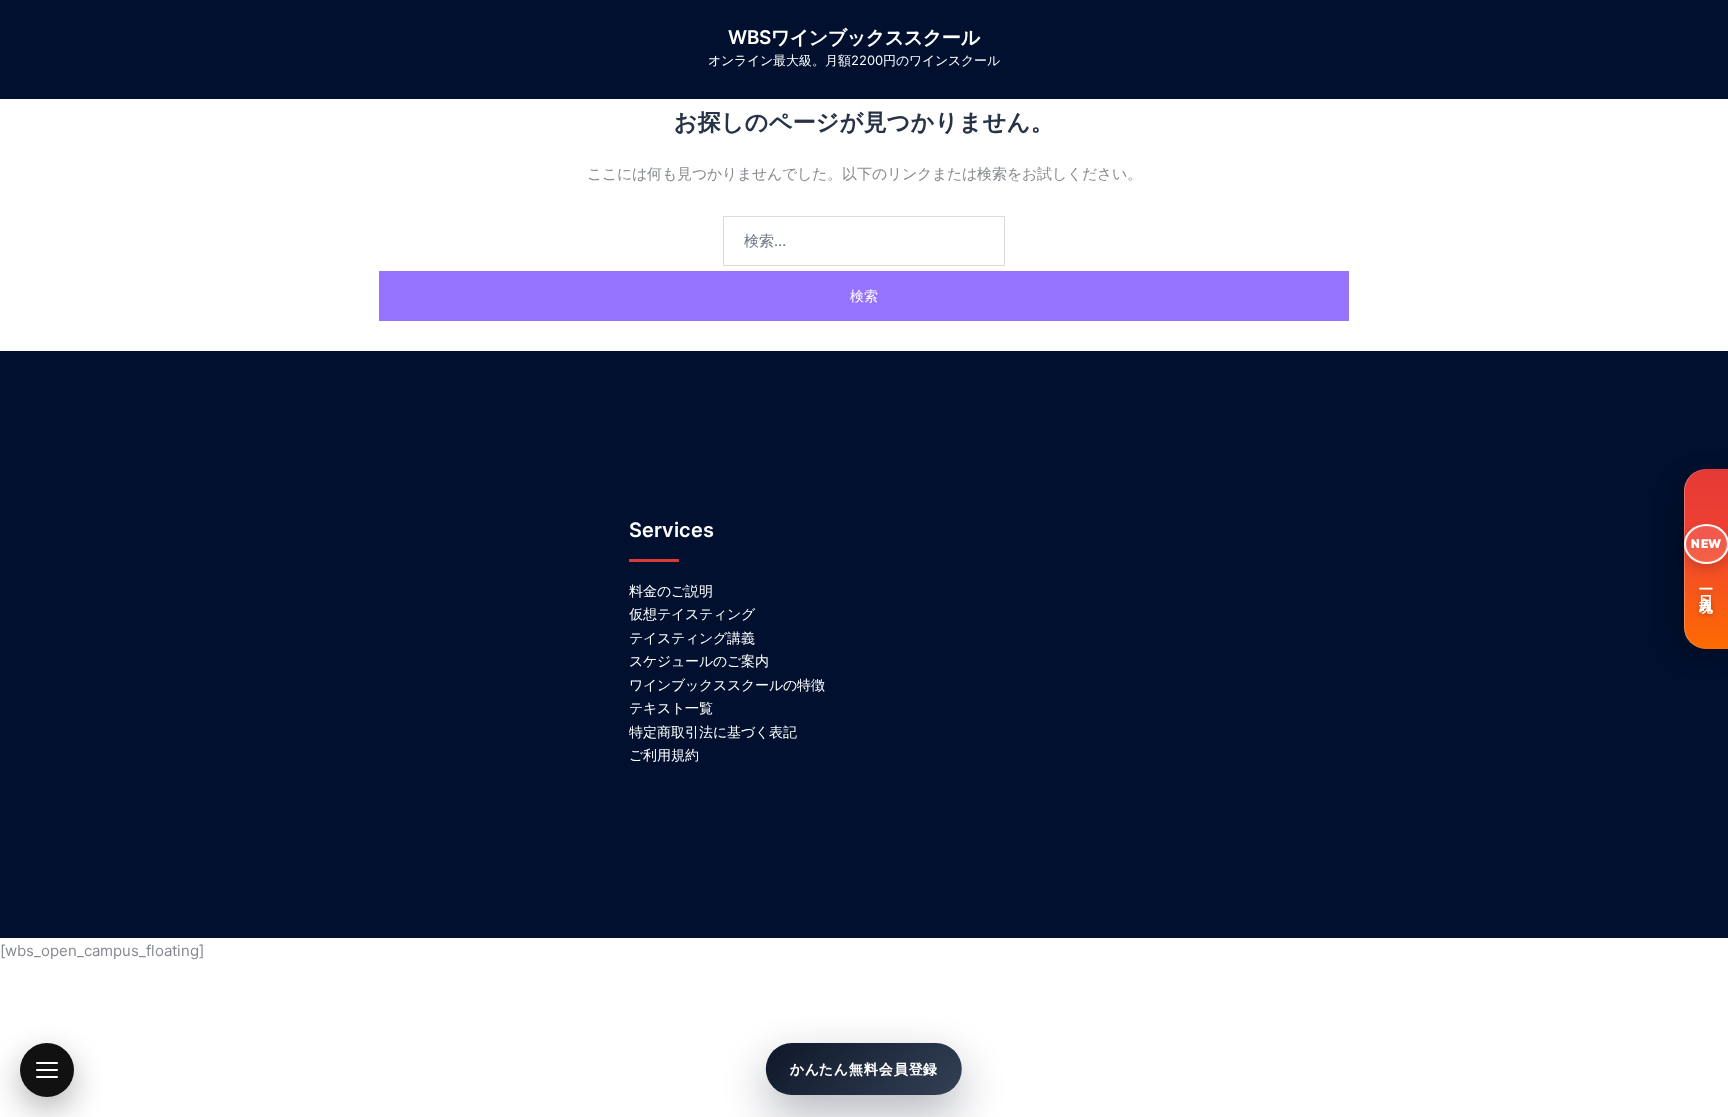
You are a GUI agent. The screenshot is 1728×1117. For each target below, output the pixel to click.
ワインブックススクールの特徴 (727, 684)
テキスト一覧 (671, 707)
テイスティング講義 (692, 637)
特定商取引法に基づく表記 (713, 731)
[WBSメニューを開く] (47, 1070)
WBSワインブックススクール (854, 37)
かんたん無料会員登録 (864, 1068)
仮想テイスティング (692, 613)
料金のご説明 (671, 590)
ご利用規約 (664, 754)
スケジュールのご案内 (699, 660)
